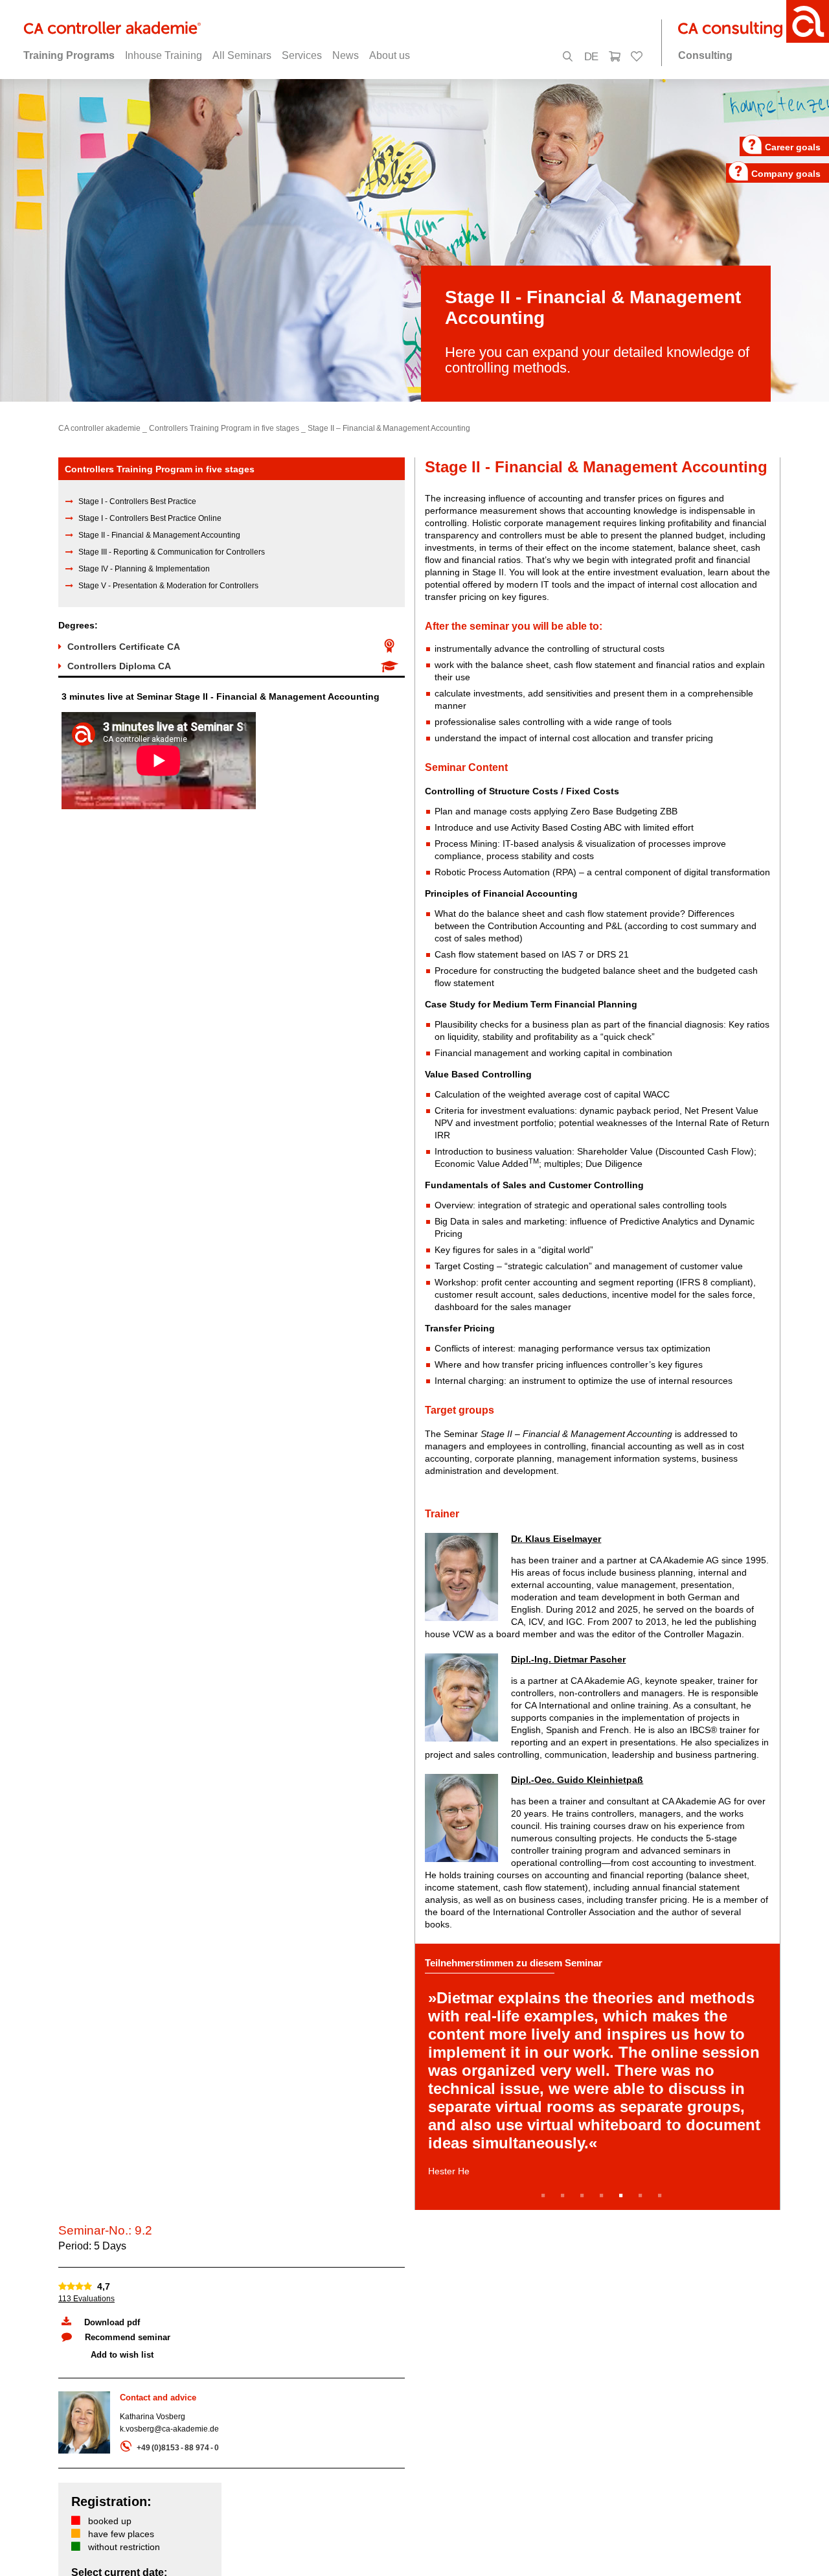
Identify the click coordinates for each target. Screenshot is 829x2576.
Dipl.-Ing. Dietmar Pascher (568, 1659)
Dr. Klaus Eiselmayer (556, 1539)
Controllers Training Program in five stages (224, 428)
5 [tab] (623, 2196)
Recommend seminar (128, 2337)
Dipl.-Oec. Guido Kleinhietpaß (577, 1780)
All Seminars (242, 55)
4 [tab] (604, 2196)
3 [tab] (584, 2196)
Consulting (705, 55)
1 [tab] (545, 2196)
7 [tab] (662, 2196)
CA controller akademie (99, 428)
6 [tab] (642, 2196)
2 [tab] (565, 2196)
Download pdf (112, 2322)
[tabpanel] (597, 2077)
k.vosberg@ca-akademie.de (169, 2429)
